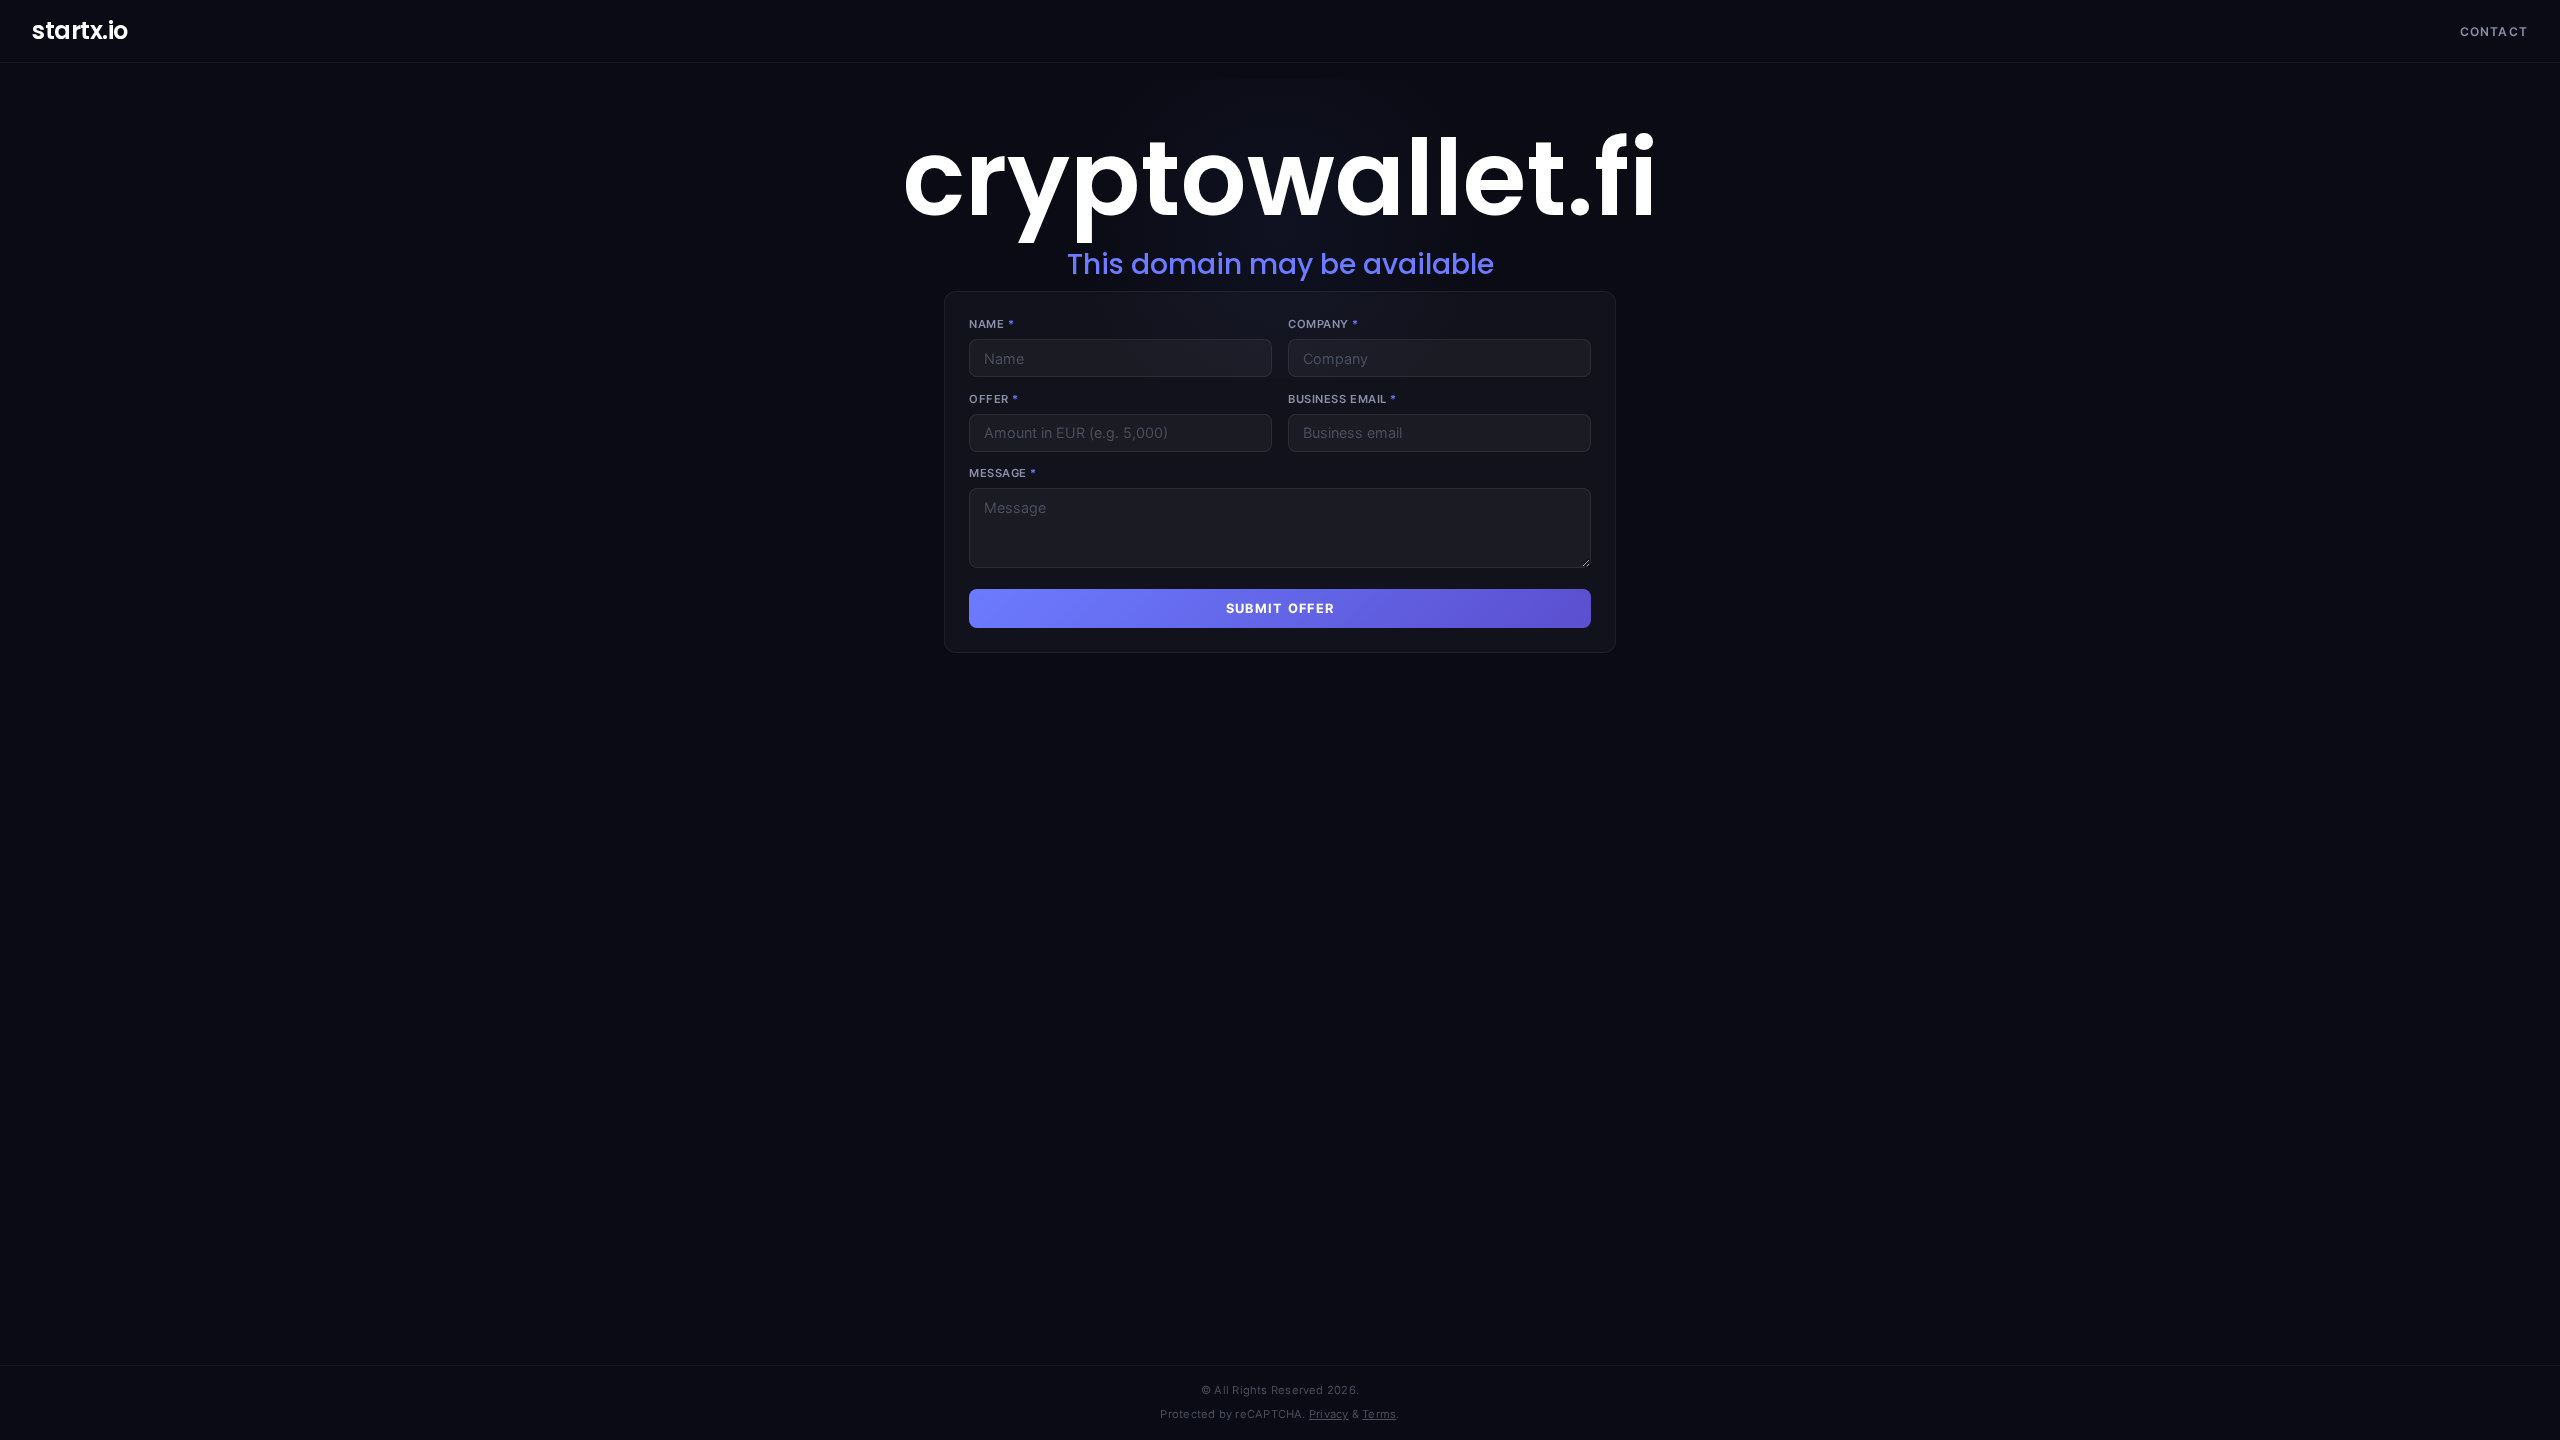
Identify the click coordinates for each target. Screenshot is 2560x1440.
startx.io (80, 30)
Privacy (1329, 1414)
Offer (994, 399)
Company (1323, 324)
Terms (1379, 1414)
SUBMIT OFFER (1280, 608)
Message (1003, 473)
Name (991, 324)
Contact (2494, 31)
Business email (1342, 399)
